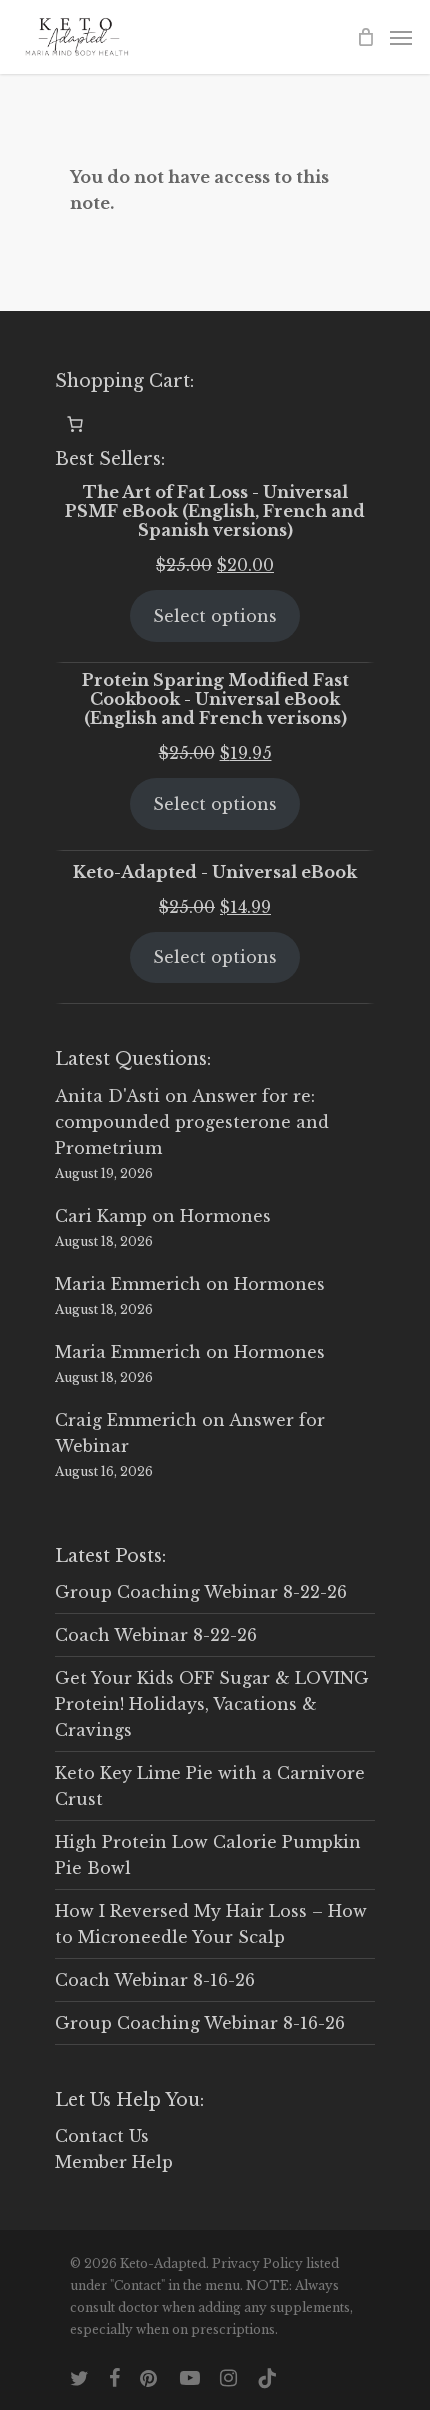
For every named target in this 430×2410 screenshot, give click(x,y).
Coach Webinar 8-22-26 (156, 1635)
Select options (215, 616)
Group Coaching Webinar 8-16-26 (200, 2023)
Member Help (114, 2162)
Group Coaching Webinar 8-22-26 (201, 1592)
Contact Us (102, 2136)
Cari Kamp (101, 1216)
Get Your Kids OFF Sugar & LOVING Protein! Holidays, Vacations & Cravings (212, 1704)
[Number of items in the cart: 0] (75, 424)
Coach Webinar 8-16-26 (155, 1980)
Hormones (225, 1216)
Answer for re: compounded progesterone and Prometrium (192, 1122)
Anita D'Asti (107, 1096)
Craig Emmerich (126, 1420)
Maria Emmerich (128, 1284)
